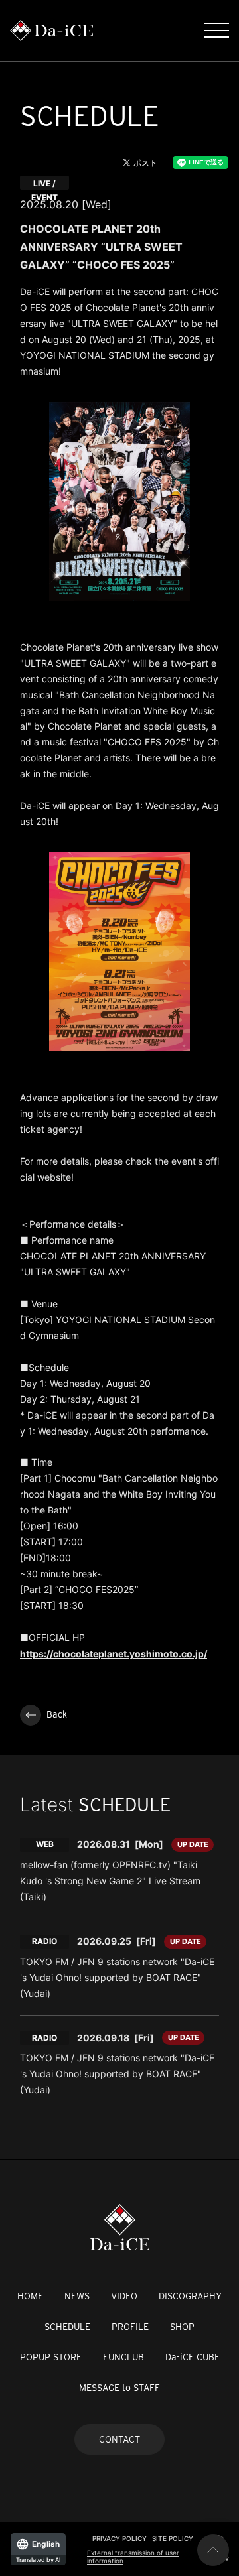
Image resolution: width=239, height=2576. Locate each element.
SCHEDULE (67, 2327)
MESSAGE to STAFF (119, 2388)
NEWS (77, 2296)
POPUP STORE (51, 2357)
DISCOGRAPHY (190, 2296)
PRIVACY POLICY (119, 2538)
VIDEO (124, 2296)
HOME (30, 2296)
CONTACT (119, 2439)
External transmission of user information (133, 2557)
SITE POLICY (173, 2538)
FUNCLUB (123, 2357)
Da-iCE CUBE (193, 2357)
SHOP (182, 2327)
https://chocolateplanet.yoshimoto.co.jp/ (114, 1654)
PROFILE (130, 2327)
